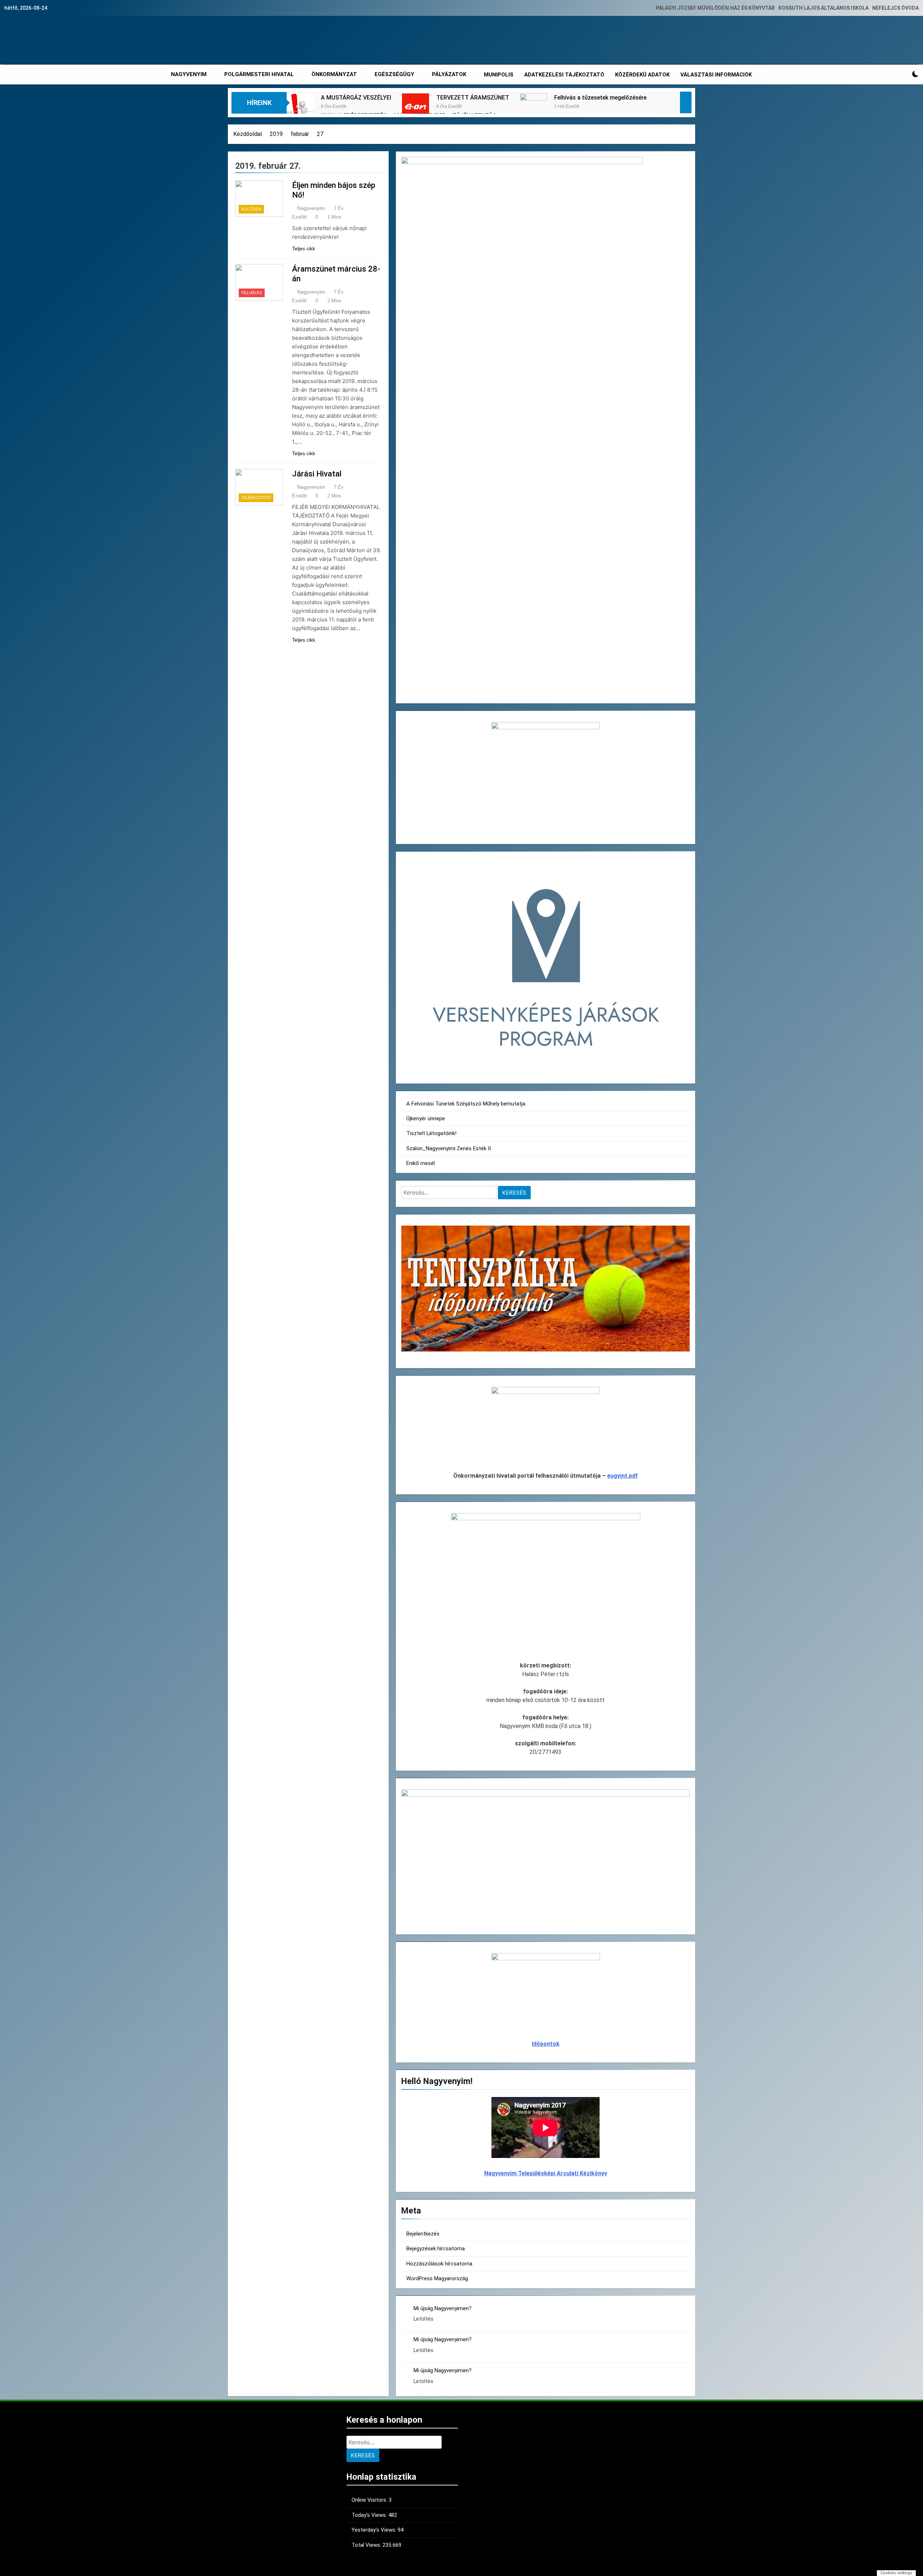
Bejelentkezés (423, 2234)
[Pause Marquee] (686, 102)
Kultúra (251, 209)
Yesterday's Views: (375, 2530)
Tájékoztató (256, 498)
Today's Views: (370, 2515)
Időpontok (546, 2044)
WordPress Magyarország (437, 2278)
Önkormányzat (334, 74)
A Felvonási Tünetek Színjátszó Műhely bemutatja (466, 1104)
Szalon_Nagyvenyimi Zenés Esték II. (449, 1148)
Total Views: (367, 2545)
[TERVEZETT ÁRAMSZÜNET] (416, 107)
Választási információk (716, 75)
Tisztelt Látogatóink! (431, 1133)
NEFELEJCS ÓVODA (895, 8)
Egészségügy (394, 74)
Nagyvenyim (311, 208)
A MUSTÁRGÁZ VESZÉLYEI (356, 98)
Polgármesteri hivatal (259, 74)
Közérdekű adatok (642, 75)
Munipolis (499, 75)
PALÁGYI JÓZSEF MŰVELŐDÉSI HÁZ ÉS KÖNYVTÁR (715, 8)
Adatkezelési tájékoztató (564, 75)
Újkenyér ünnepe (426, 1118)
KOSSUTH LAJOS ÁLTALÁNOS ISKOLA (823, 8)
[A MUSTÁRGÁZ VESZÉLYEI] (300, 107)
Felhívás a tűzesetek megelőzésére (600, 98)
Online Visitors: (370, 2500)
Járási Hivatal (317, 474)
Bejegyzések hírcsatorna (436, 2248)
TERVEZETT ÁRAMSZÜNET (473, 98)
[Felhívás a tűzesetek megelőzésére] (533, 107)
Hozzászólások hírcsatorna (439, 2264)
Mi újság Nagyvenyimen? (443, 2308)
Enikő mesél (421, 1163)
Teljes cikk (304, 249)
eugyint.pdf (622, 1476)
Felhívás (252, 293)
